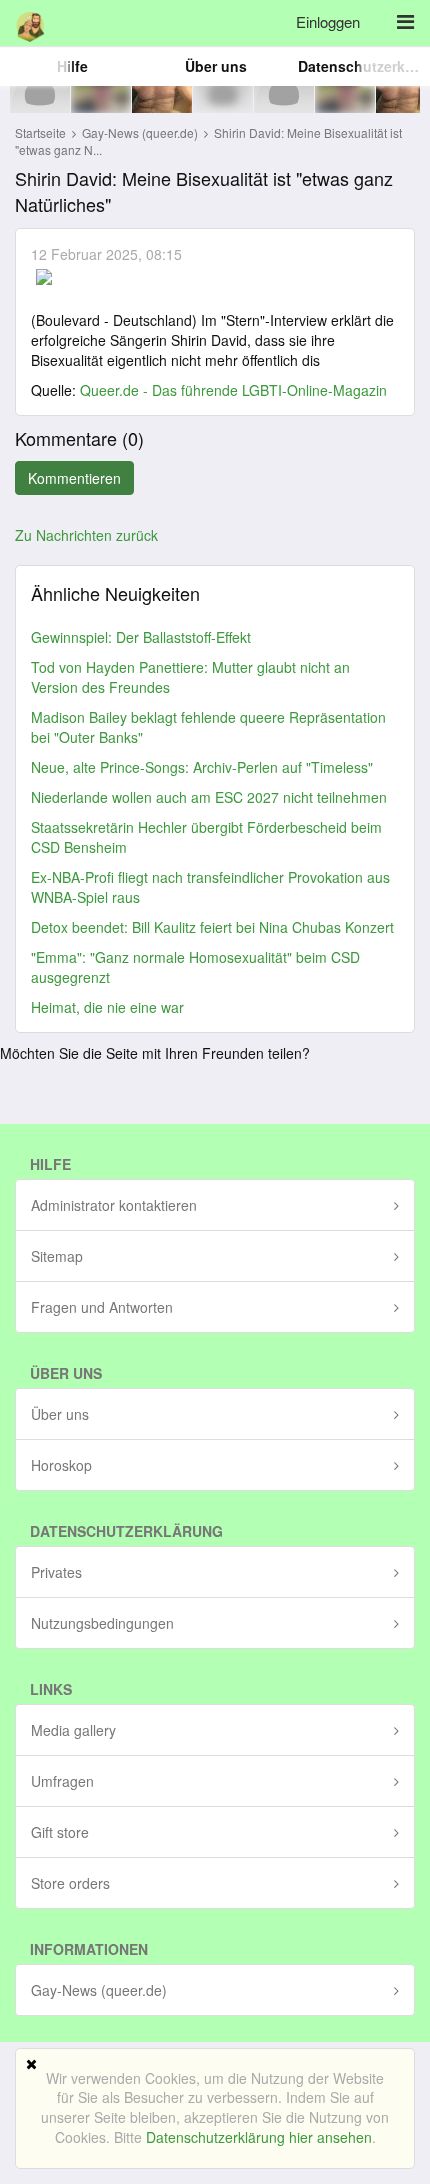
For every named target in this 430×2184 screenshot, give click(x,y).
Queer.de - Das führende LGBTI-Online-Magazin (233, 390)
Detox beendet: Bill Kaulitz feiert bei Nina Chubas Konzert (212, 927)
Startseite (40, 132)
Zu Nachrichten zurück (86, 535)
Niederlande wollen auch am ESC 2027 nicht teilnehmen (209, 797)
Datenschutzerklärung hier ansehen (259, 2137)
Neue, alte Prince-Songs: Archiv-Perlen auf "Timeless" (202, 767)
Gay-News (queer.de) (141, 132)
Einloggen (328, 21)
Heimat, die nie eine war (107, 1007)
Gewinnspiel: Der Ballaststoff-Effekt (141, 637)
